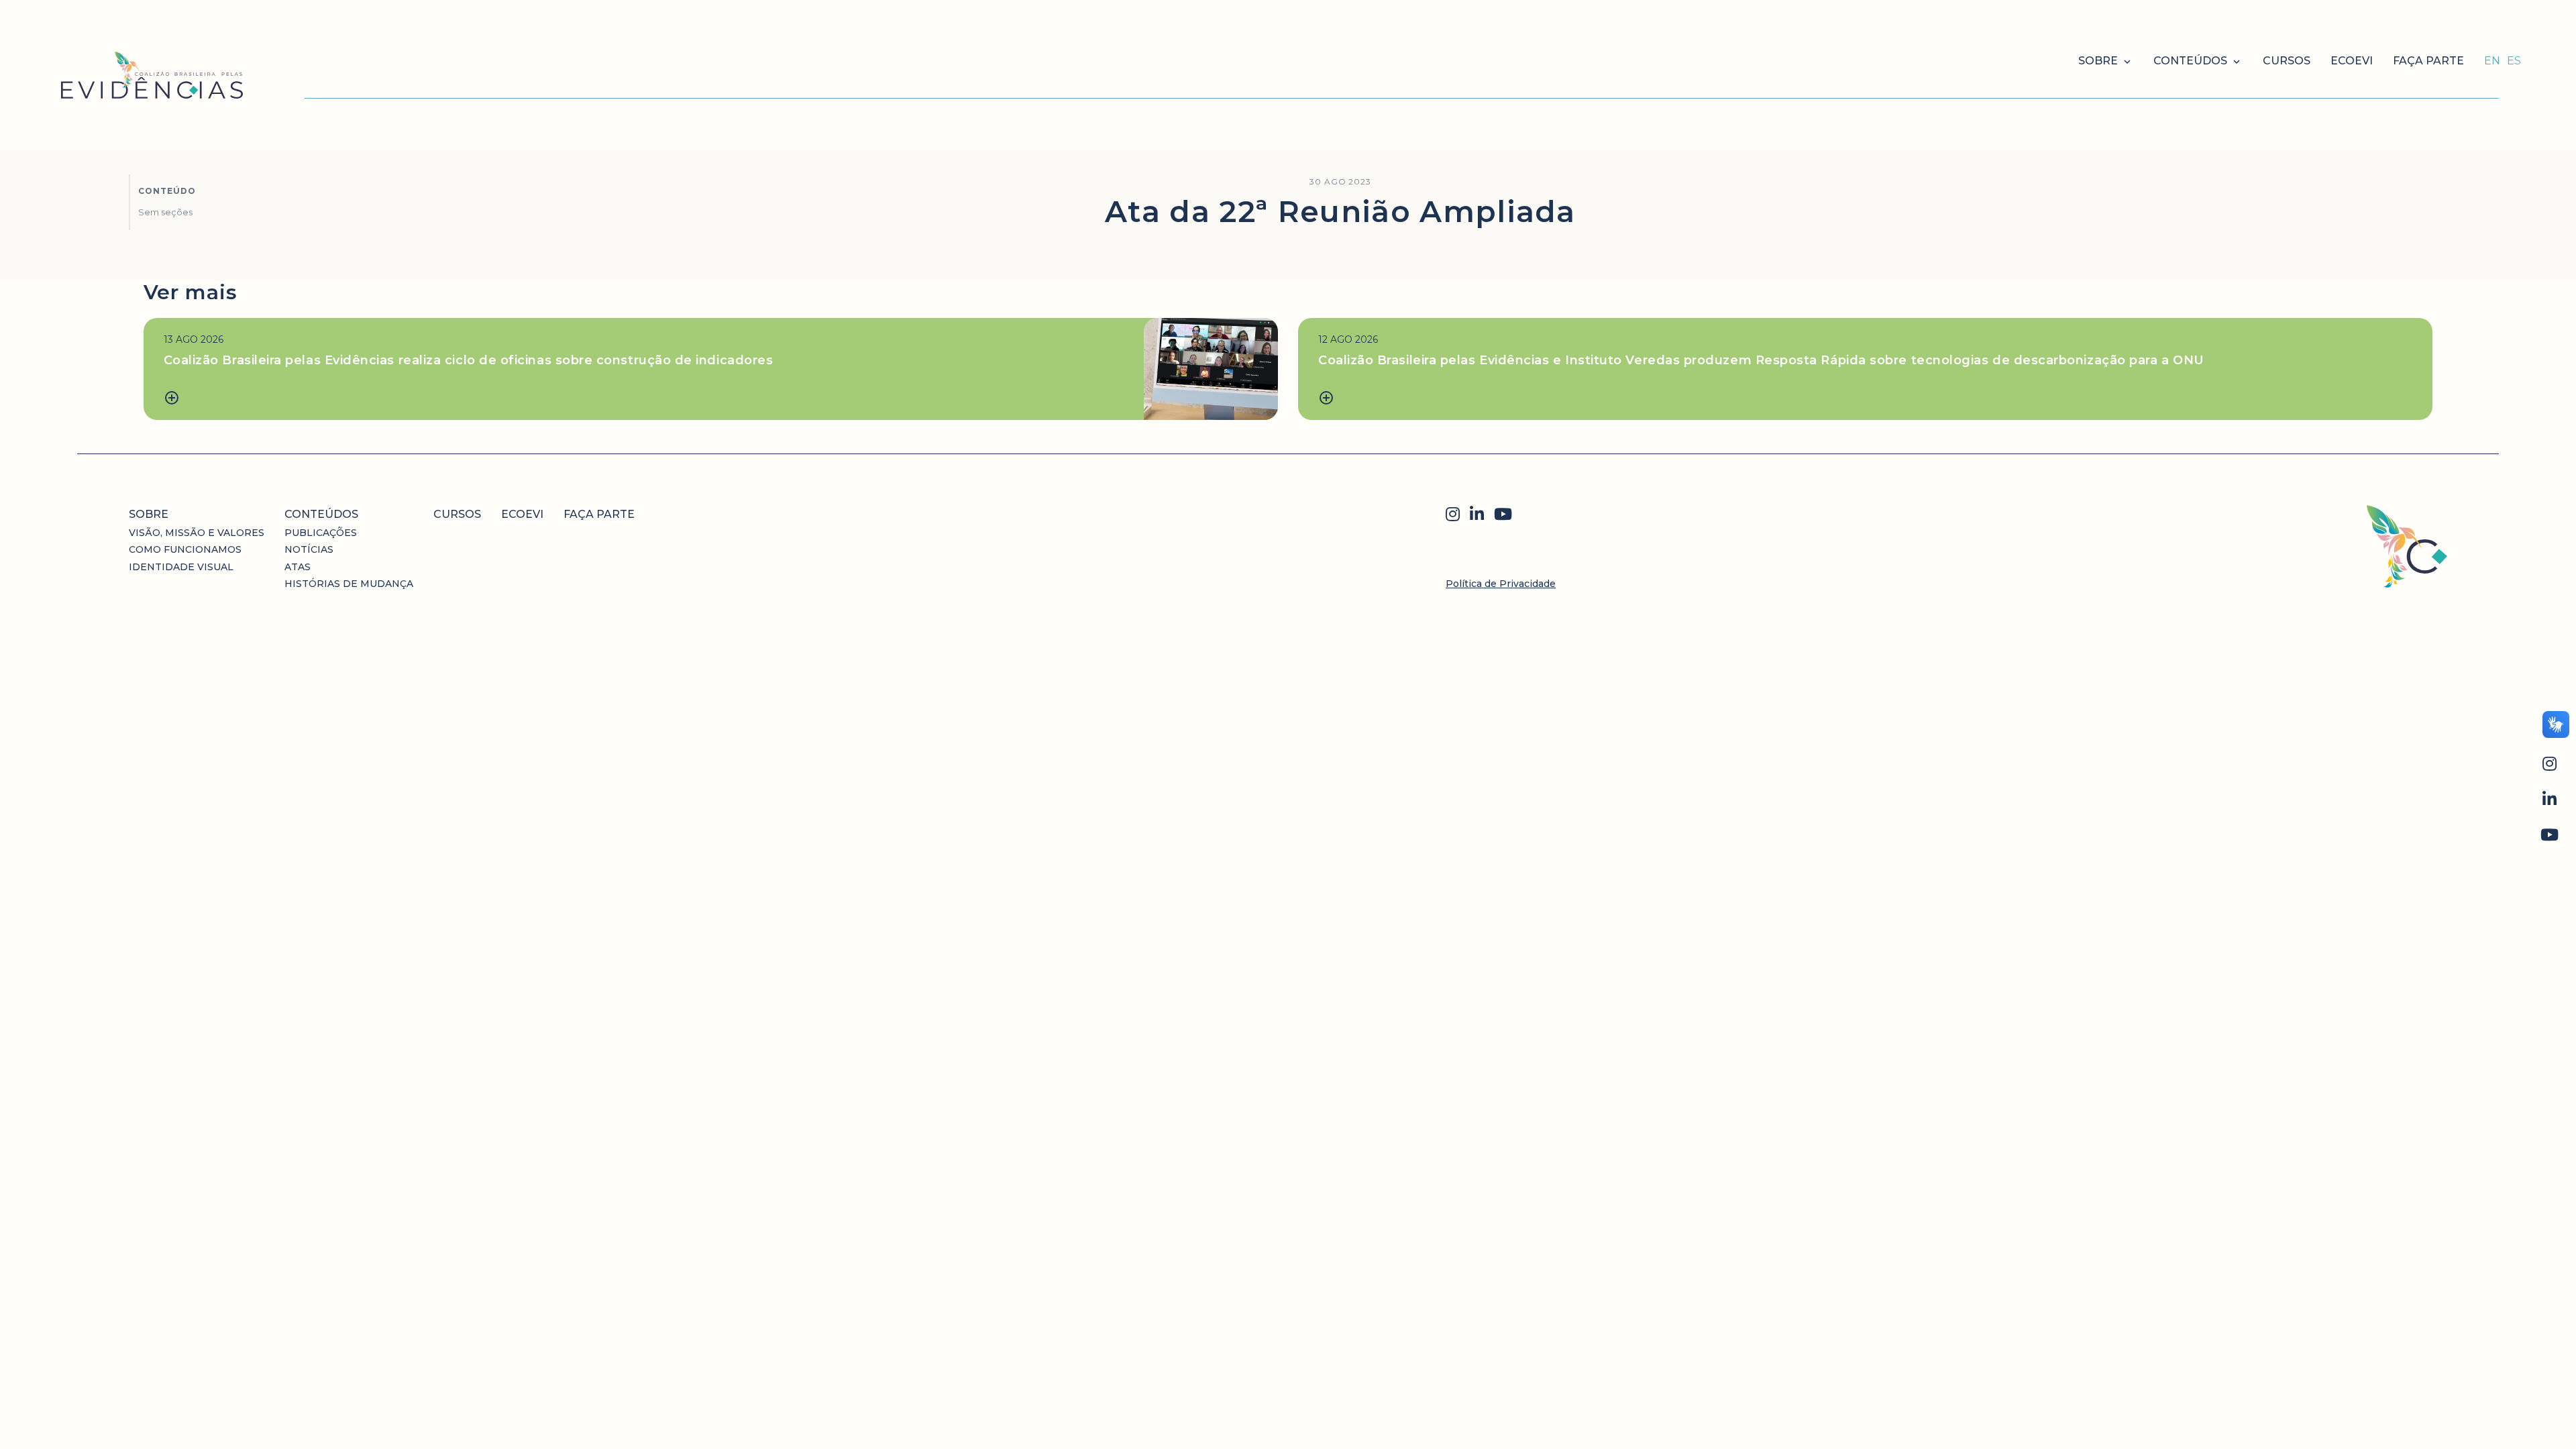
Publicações (321, 533)
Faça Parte (2428, 61)
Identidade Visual (181, 567)
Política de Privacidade (1501, 584)
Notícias (309, 549)
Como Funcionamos (185, 549)
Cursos (2287, 61)
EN (2492, 61)
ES (2514, 61)
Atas (298, 567)
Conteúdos (2190, 61)
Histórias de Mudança (349, 584)
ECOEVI (2352, 61)
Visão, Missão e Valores (197, 533)
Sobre (2098, 61)
